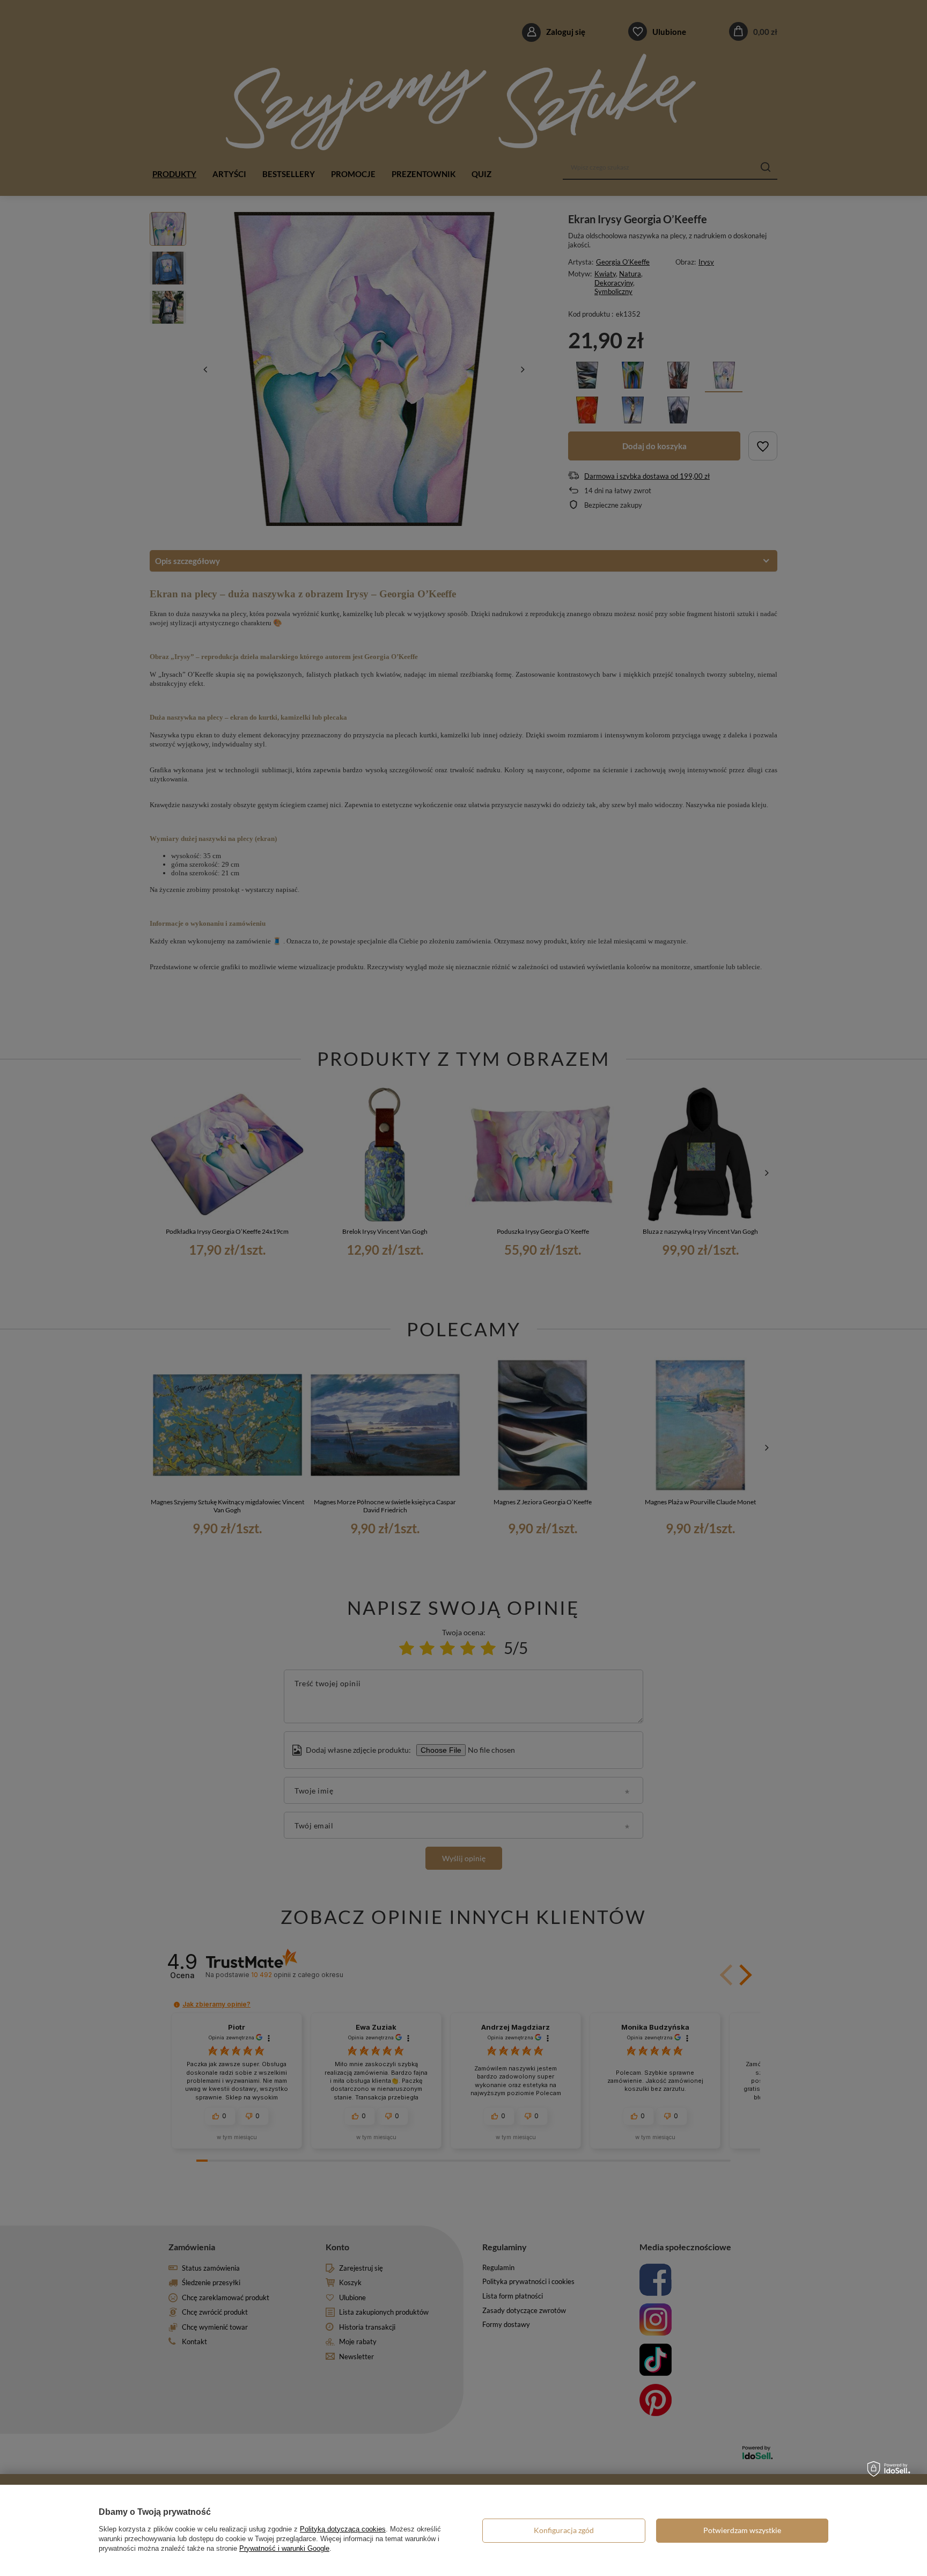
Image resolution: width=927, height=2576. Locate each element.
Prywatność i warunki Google (284, 2548)
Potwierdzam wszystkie (742, 2530)
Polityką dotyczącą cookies (343, 2529)
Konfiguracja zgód (564, 2530)
